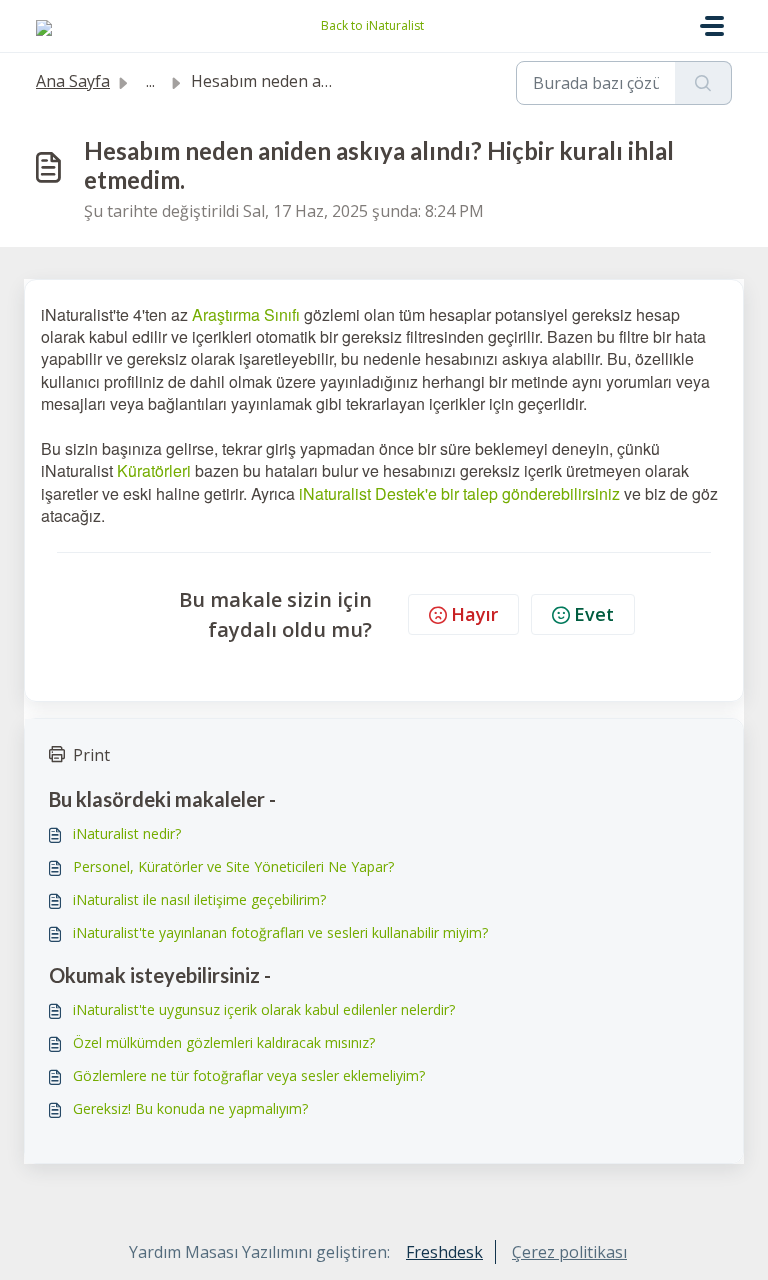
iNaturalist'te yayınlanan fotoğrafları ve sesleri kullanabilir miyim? (280, 932)
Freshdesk (444, 1252)
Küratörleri (154, 470)
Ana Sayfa (73, 81)
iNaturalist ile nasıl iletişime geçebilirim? (199, 899)
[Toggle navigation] (712, 26)
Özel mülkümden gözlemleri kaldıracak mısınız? (224, 1042)
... (150, 81)
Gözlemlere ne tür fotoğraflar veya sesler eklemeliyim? (249, 1075)
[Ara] (703, 83)
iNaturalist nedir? (127, 833)
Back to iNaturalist (372, 25)
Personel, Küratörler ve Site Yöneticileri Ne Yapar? (233, 866)
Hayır (474, 614)
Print (91, 755)
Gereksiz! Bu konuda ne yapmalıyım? (190, 1108)
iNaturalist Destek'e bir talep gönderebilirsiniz (459, 493)
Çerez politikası (569, 1252)
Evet (594, 614)
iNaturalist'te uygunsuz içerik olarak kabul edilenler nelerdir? (264, 1009)
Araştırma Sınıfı (246, 314)
